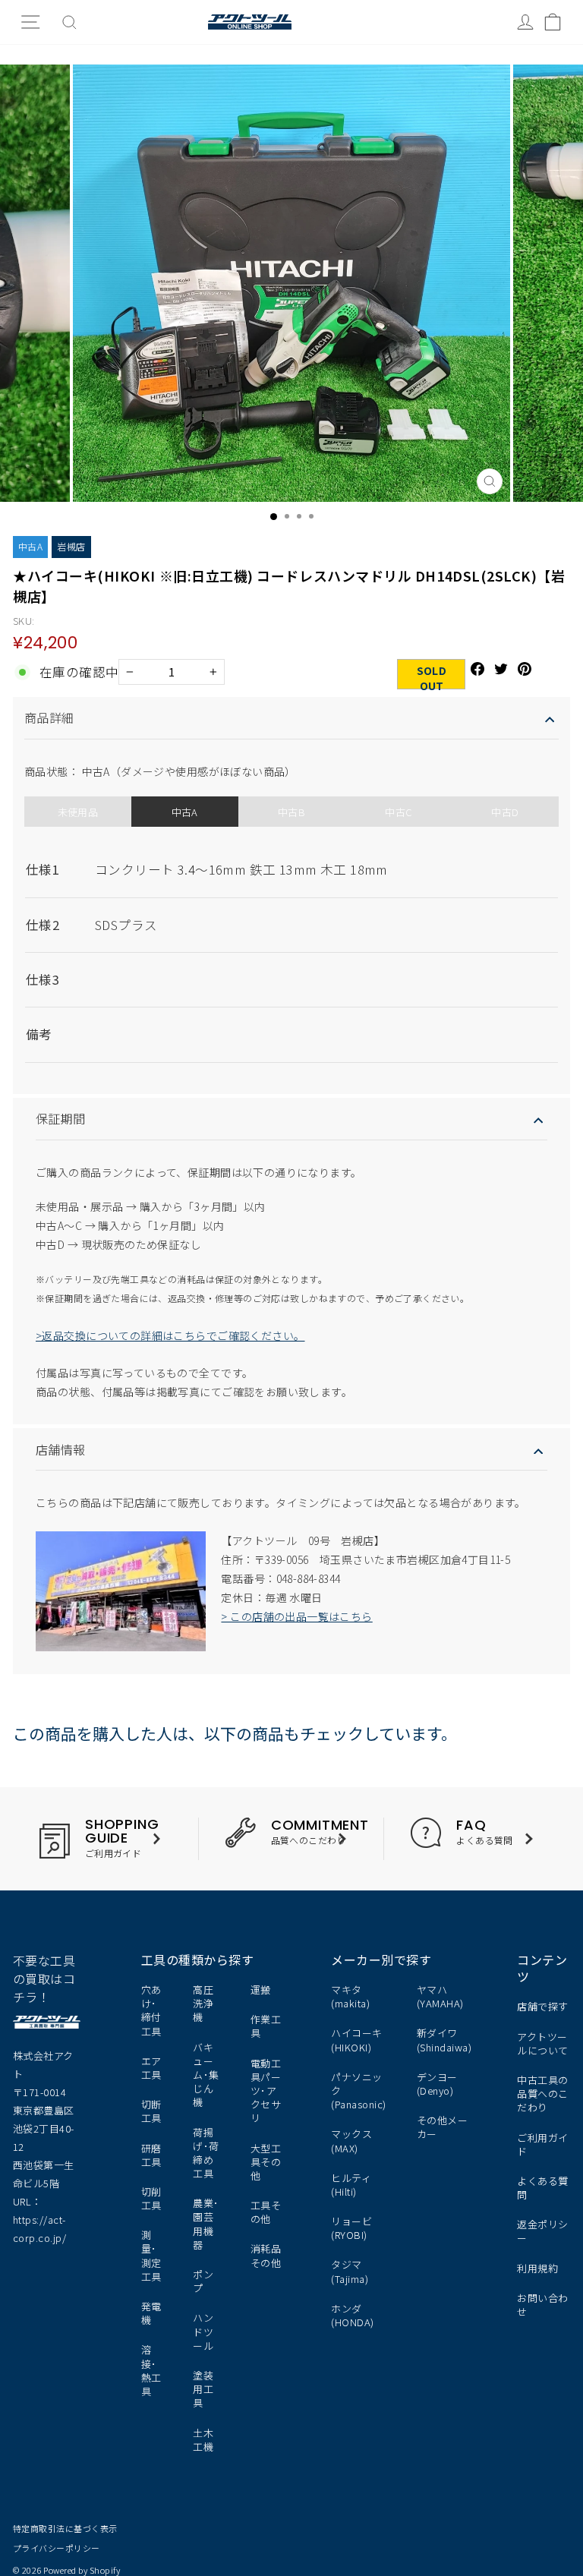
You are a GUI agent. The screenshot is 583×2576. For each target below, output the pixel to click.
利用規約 (537, 2268)
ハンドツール (203, 2331)
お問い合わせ (542, 2305)
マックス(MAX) (351, 2141)
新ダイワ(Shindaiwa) (444, 2040)
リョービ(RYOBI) (351, 2228)
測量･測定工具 (151, 2256)
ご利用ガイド (542, 2144)
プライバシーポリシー (57, 2548)
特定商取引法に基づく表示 (65, 2528)
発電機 (151, 2313)
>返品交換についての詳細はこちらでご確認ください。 (170, 1335)
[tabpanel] (291, 949)
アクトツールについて (542, 2043)
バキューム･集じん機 (206, 2075)
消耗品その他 (266, 2255)
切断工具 (151, 2111)
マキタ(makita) (350, 1996)
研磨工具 (151, 2155)
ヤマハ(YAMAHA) (440, 1996)
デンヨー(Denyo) (437, 2084)
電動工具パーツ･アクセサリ (266, 2091)
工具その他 (266, 2212)
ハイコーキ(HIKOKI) (356, 2040)
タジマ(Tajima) (350, 2271)
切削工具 (151, 2198)
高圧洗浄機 (203, 2003)
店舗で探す (542, 2006)
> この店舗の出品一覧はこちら (296, 1616)
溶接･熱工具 (151, 2370)
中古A (30, 546)
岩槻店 (71, 546)
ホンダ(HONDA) (352, 2315)
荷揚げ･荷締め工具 (206, 2153)
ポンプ (203, 2281)
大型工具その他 (266, 2162)
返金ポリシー (542, 2231)
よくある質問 (542, 2188)
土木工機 (203, 2440)
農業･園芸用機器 (206, 2224)
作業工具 (266, 2026)
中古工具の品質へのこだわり (542, 2094)
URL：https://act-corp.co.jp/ (39, 2220)
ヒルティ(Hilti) (351, 2185)
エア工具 (151, 2068)
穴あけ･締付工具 (151, 2010)
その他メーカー (442, 2127)
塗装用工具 (203, 2389)
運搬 (261, 1990)
